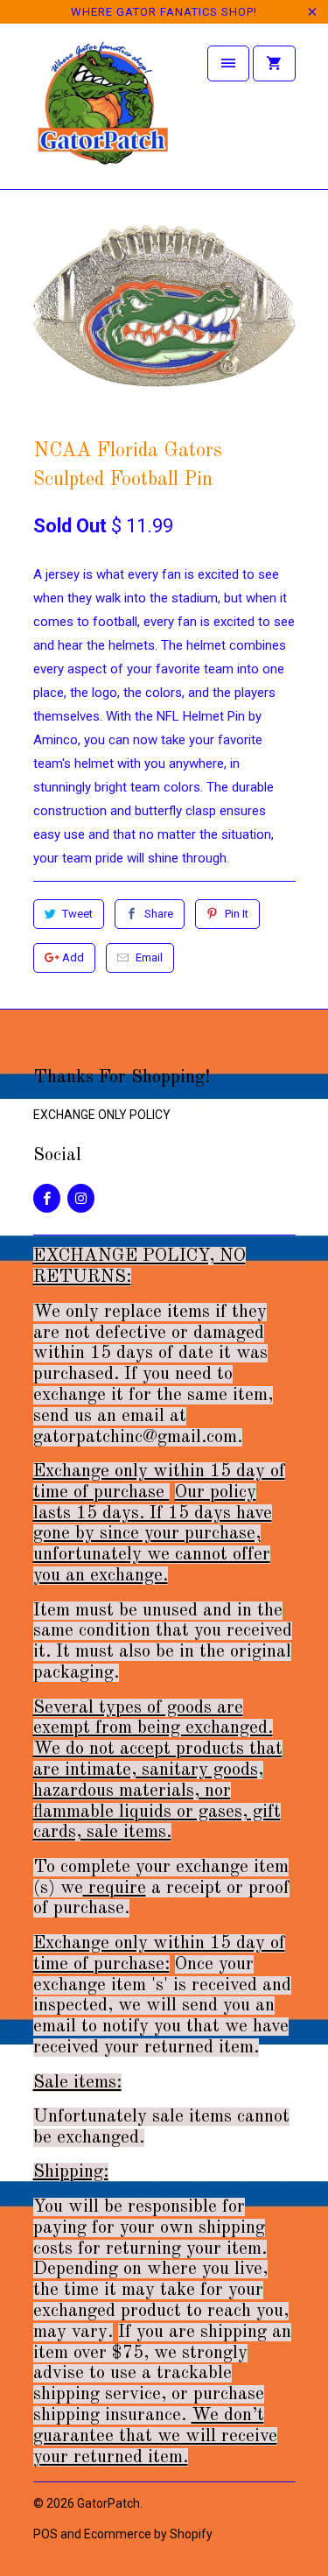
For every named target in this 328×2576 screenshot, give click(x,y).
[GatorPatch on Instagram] (81, 1198)
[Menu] (228, 63)
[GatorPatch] (103, 113)
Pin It (237, 914)
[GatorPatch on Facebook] (47, 1198)
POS (45, 2534)
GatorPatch (108, 2503)
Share (159, 914)
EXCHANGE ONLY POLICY (102, 1115)
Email (149, 957)
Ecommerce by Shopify (148, 2534)
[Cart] (274, 63)
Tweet (77, 914)
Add (73, 957)
